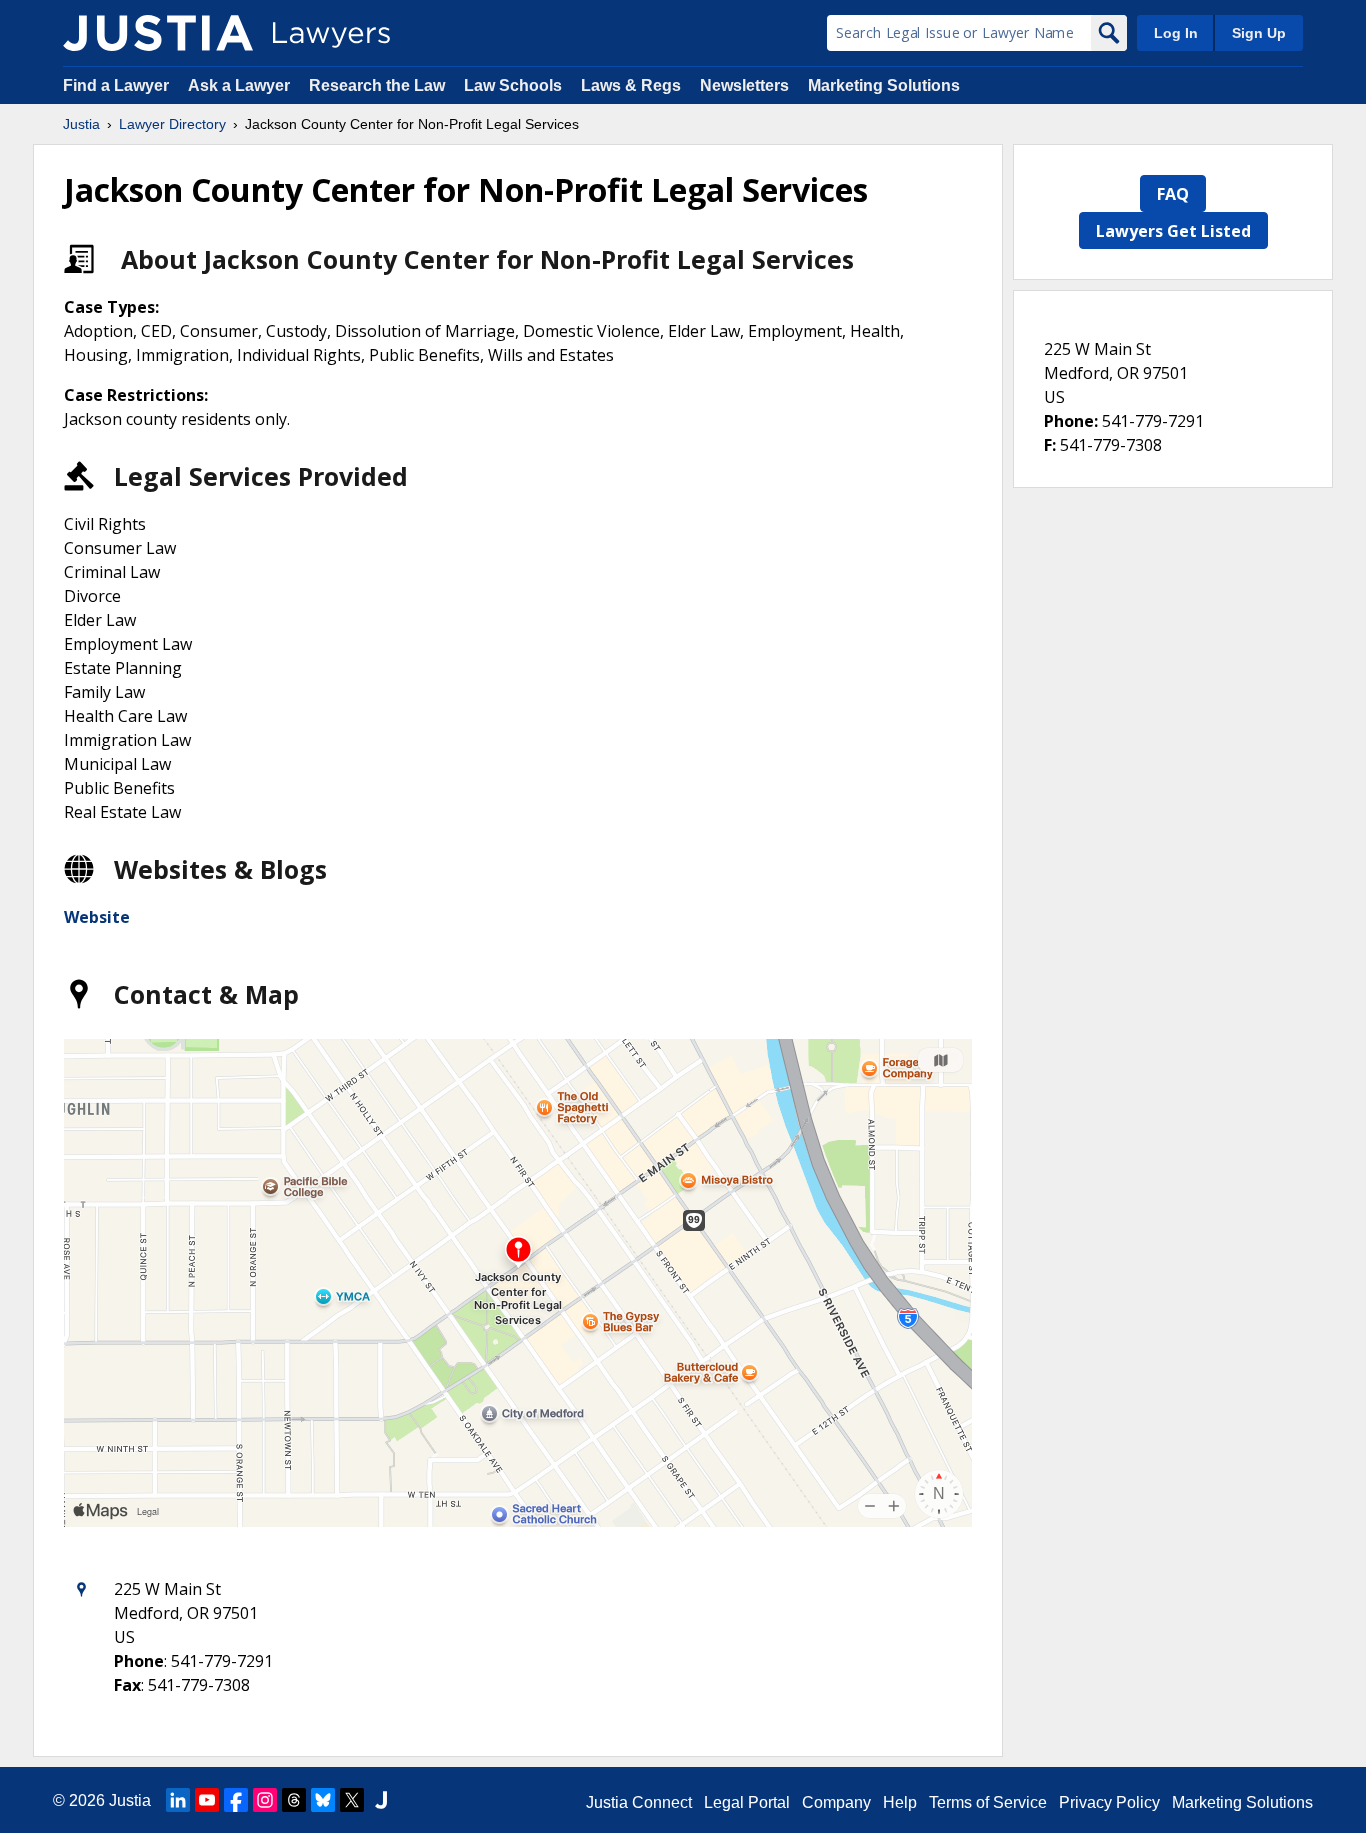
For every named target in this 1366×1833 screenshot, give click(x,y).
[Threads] (294, 1800)
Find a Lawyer (116, 85)
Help (900, 1802)
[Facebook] (236, 1800)
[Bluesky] (323, 1800)
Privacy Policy (1109, 1802)
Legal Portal (747, 1802)
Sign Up (1259, 33)
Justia (81, 124)
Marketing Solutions (884, 85)
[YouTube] (207, 1800)
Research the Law (377, 85)
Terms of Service (988, 1802)
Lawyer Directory (172, 124)
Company (836, 1802)
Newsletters (744, 85)
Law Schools (513, 85)
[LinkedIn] (178, 1800)
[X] (352, 1800)
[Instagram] (265, 1800)
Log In (1176, 33)
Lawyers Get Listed (1173, 231)
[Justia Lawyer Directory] (158, 33)
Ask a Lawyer (241, 85)
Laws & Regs (631, 85)
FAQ (1173, 194)
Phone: (1071, 421)
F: (1050, 445)
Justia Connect (639, 1802)
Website (97, 917)
